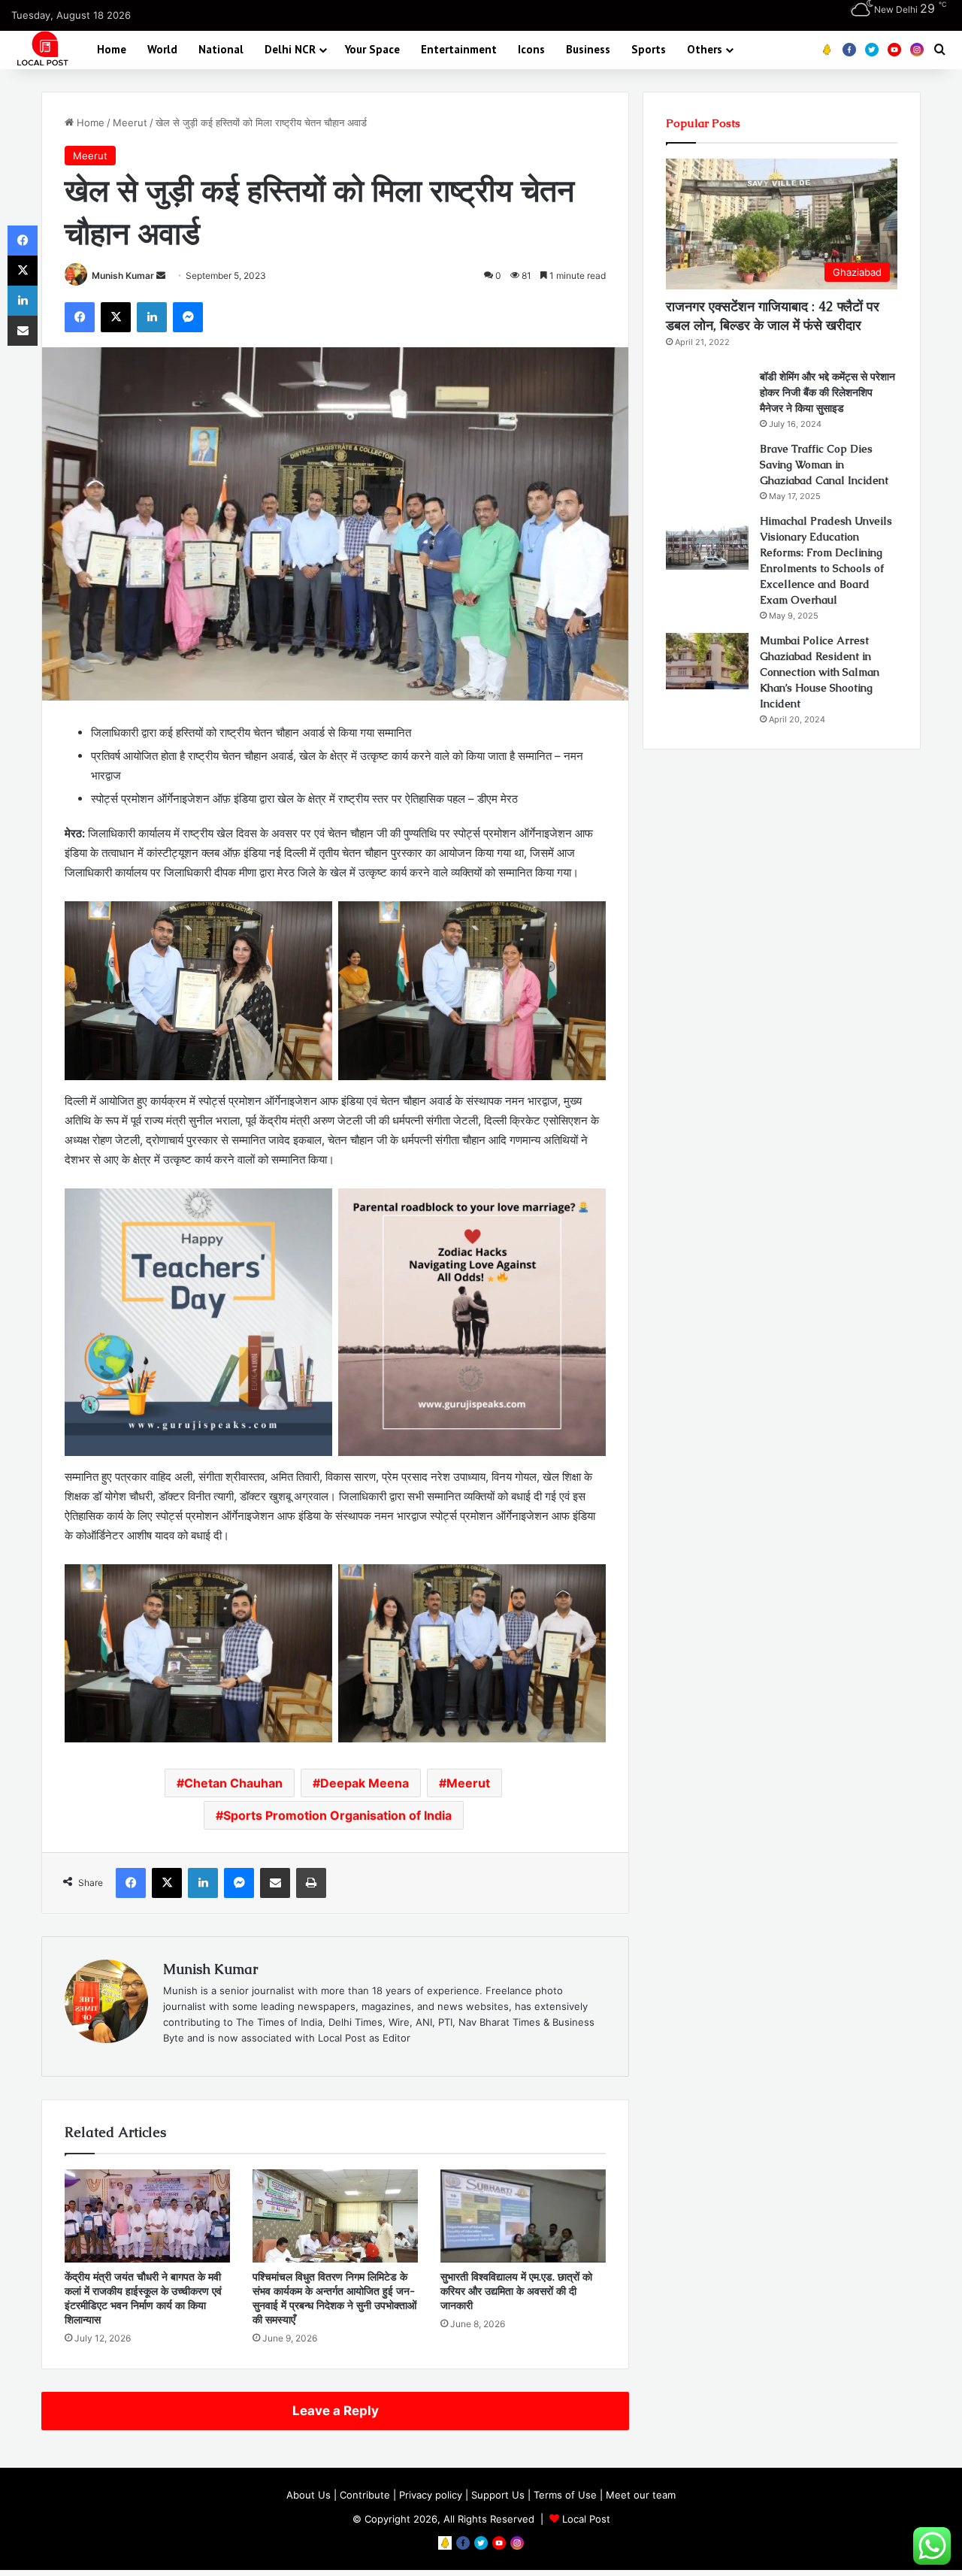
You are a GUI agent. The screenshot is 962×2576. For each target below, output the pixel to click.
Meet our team (641, 2495)
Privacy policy (431, 2495)
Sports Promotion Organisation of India (337, 1815)
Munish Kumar (123, 275)
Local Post (586, 2519)
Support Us (498, 2495)
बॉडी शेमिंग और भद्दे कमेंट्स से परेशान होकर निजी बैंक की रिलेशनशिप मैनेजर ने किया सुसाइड (827, 392)
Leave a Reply (336, 2411)
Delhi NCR (290, 49)
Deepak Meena (365, 1783)
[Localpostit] (41, 49)
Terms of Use (565, 2495)
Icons (531, 49)
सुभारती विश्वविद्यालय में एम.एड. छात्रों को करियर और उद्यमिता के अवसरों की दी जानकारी (516, 2291)
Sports (649, 49)
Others (705, 49)
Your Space (372, 49)
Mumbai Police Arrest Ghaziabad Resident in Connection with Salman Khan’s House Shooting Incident (820, 672)
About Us (309, 2495)
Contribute (365, 2495)
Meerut (130, 123)
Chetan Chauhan (233, 1783)
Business (588, 49)
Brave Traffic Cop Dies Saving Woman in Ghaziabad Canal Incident (824, 465)
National (221, 49)
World (162, 49)
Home (112, 49)
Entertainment (459, 49)
